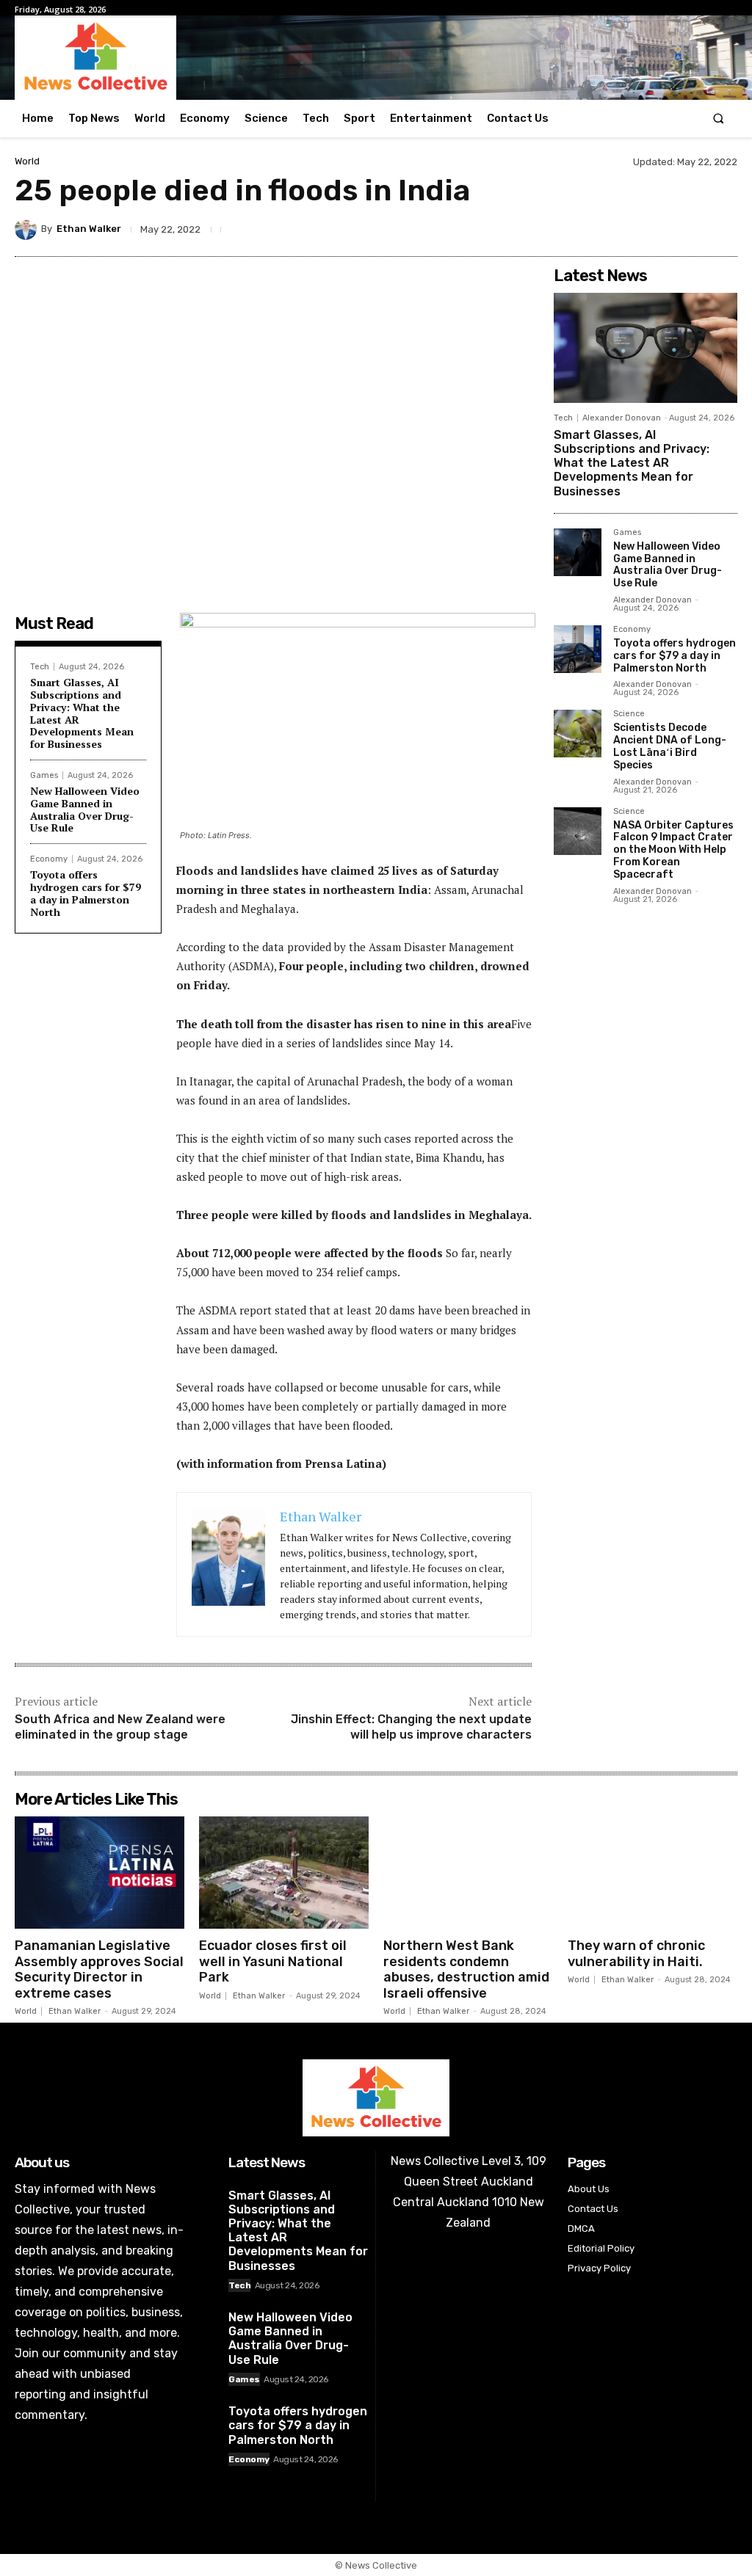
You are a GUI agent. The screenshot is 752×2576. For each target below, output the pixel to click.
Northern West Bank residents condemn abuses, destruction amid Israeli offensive (466, 1969)
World (27, 161)
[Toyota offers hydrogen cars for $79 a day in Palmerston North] (578, 649)
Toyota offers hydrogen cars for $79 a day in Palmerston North (86, 893)
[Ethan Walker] (28, 229)
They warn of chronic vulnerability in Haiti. (636, 1954)
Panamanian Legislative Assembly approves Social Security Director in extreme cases (99, 1969)
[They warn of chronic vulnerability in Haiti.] (652, 1872)
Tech (40, 667)
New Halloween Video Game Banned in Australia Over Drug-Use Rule (85, 809)
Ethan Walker (89, 229)
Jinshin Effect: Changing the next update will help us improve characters (411, 1727)
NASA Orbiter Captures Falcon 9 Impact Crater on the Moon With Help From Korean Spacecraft (673, 850)
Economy (49, 859)
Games (44, 775)
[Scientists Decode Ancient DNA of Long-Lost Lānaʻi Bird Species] (578, 734)
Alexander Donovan (622, 418)
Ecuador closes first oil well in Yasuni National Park (273, 1961)
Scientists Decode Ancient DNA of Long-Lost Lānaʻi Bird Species (670, 746)
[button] (719, 119)
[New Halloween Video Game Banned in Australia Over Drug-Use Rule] (578, 552)
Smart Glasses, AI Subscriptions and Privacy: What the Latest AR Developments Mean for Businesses (82, 713)
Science (629, 714)
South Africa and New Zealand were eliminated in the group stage (120, 1727)
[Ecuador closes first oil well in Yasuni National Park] (284, 1872)
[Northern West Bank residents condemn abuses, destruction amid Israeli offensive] (468, 1872)
